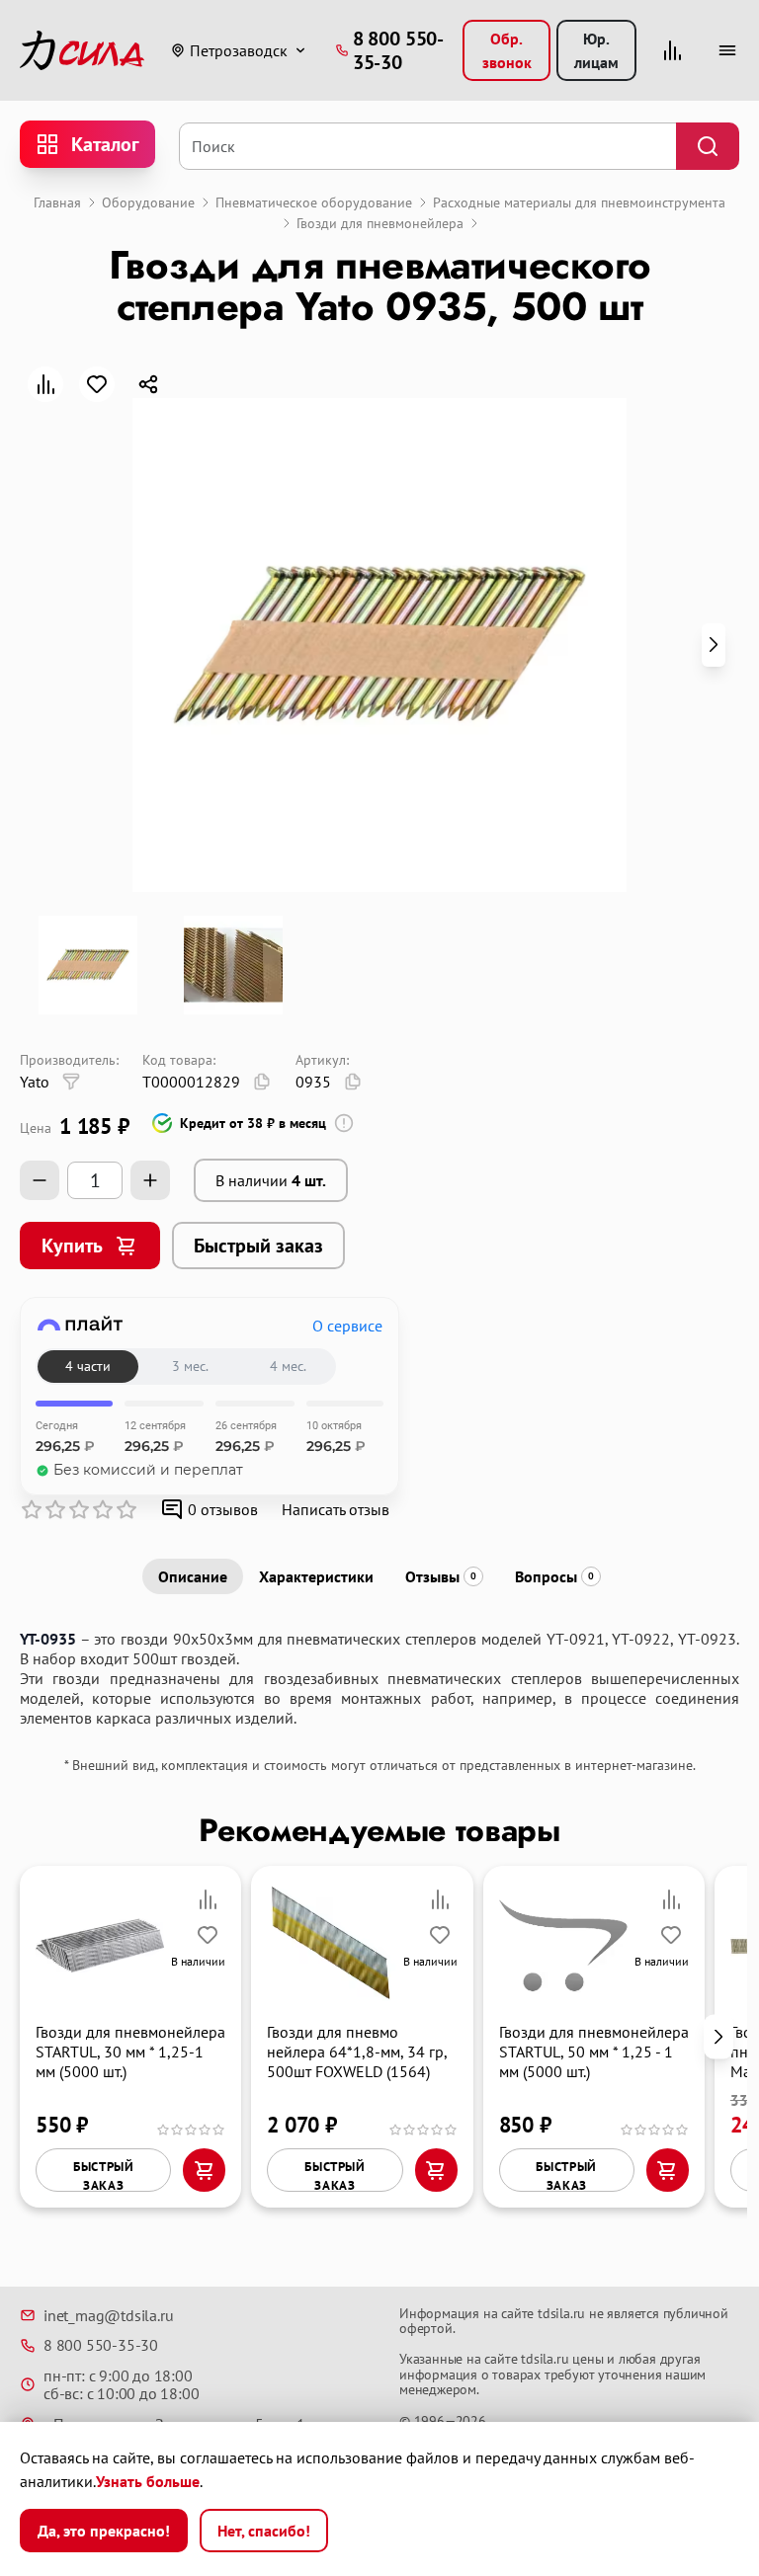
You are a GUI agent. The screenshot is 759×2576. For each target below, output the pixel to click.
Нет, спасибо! (264, 2531)
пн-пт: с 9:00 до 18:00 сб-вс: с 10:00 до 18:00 (121, 2385)
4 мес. (288, 1366)
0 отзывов (223, 1509)
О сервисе (347, 1326)
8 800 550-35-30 (101, 2345)
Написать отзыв (336, 1509)
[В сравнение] (45, 384)
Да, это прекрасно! (104, 2531)
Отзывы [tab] (441, 1576)
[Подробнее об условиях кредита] (344, 1123)
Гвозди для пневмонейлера (380, 223)
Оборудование (148, 202)
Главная (57, 202)
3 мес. (190, 1366)
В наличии (271, 1180)
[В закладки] (97, 384)
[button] (714, 645)
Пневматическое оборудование (314, 202)
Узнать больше (148, 2481)
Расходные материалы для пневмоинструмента (579, 202)
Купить (72, 1246)
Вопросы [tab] (554, 1576)
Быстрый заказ (258, 1246)
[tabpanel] (379, 1678)
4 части (88, 1366)
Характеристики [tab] (316, 1576)
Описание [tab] (193, 1576)
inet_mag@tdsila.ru (108, 2315)
